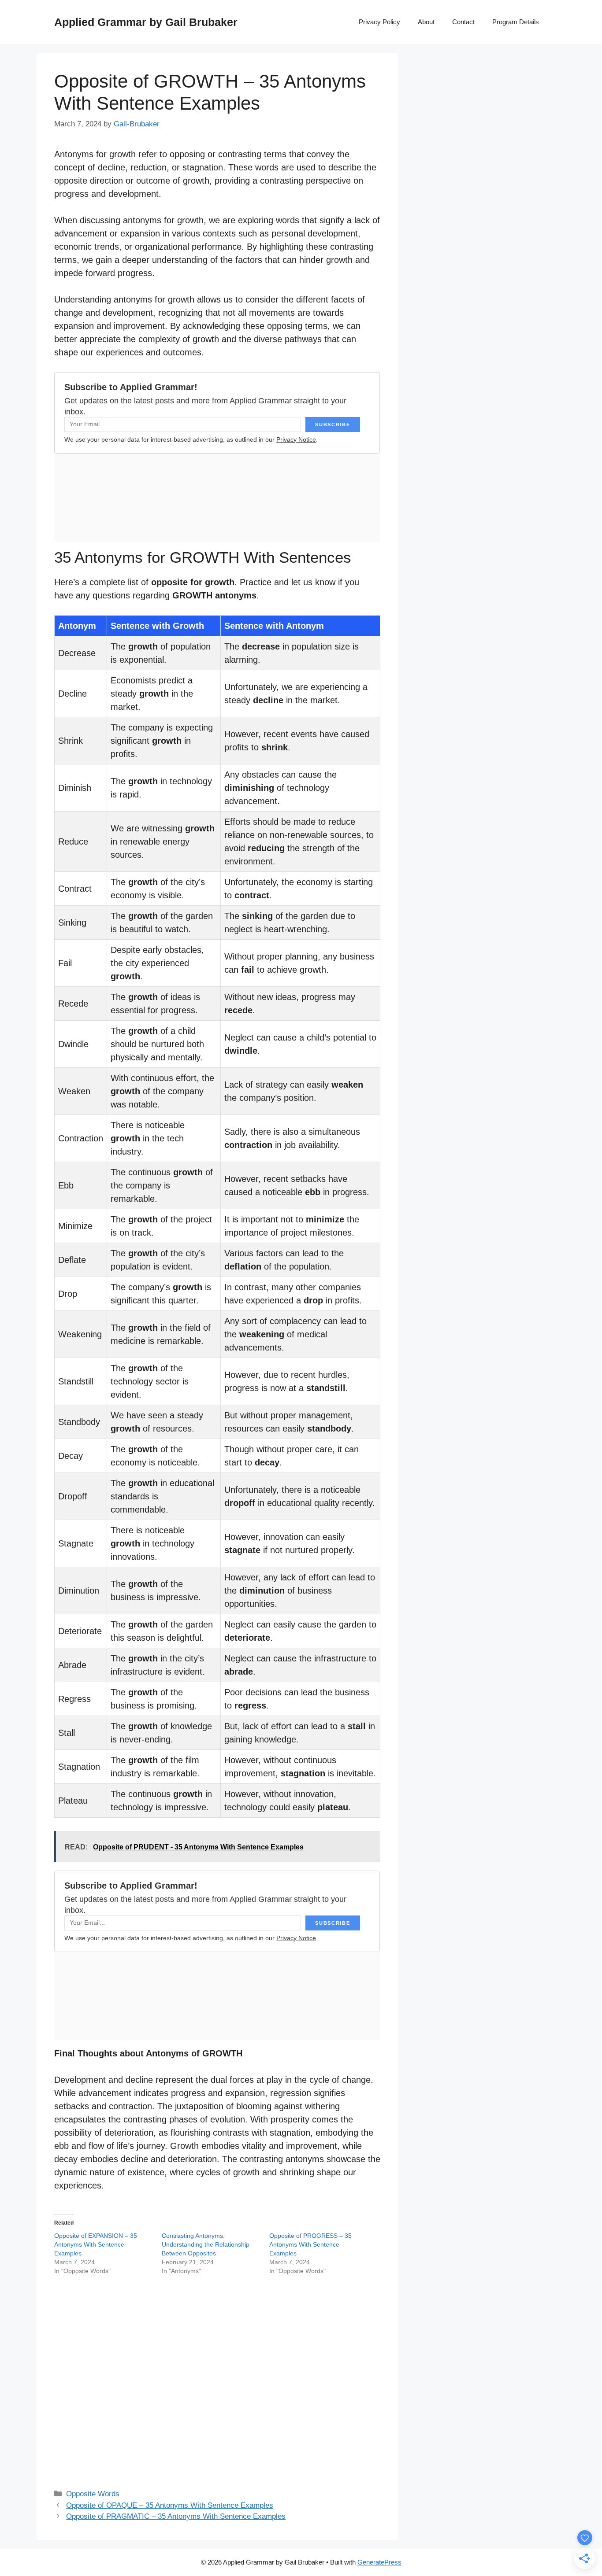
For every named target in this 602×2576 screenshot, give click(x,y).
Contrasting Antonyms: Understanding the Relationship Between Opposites (206, 2244)
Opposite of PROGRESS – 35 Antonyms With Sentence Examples (310, 2244)
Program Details (516, 22)
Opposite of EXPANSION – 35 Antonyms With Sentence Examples (96, 2244)
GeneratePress (379, 2562)
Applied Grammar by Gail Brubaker (146, 22)
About (426, 22)
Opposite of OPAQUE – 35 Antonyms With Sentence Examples (170, 2505)
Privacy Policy (379, 22)
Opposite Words (93, 2494)
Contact (463, 22)
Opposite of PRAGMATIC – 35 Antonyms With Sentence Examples (176, 2516)
